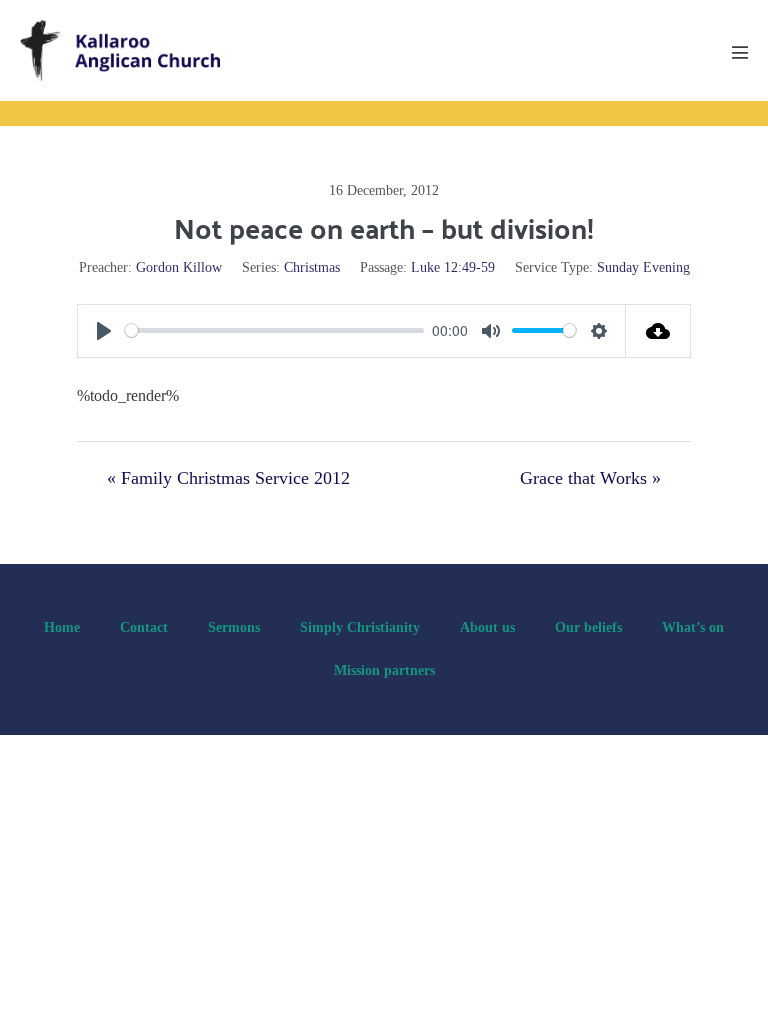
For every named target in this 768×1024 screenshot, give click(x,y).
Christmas (312, 267)
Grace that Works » (590, 478)
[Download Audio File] (658, 331)
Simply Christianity (360, 627)
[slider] (274, 330)
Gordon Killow (179, 267)
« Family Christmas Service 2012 (228, 478)
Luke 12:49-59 (453, 267)
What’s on (693, 627)
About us (487, 627)
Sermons (234, 627)
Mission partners (384, 670)
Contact (144, 627)
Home (62, 627)
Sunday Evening (643, 267)
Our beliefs (588, 627)
